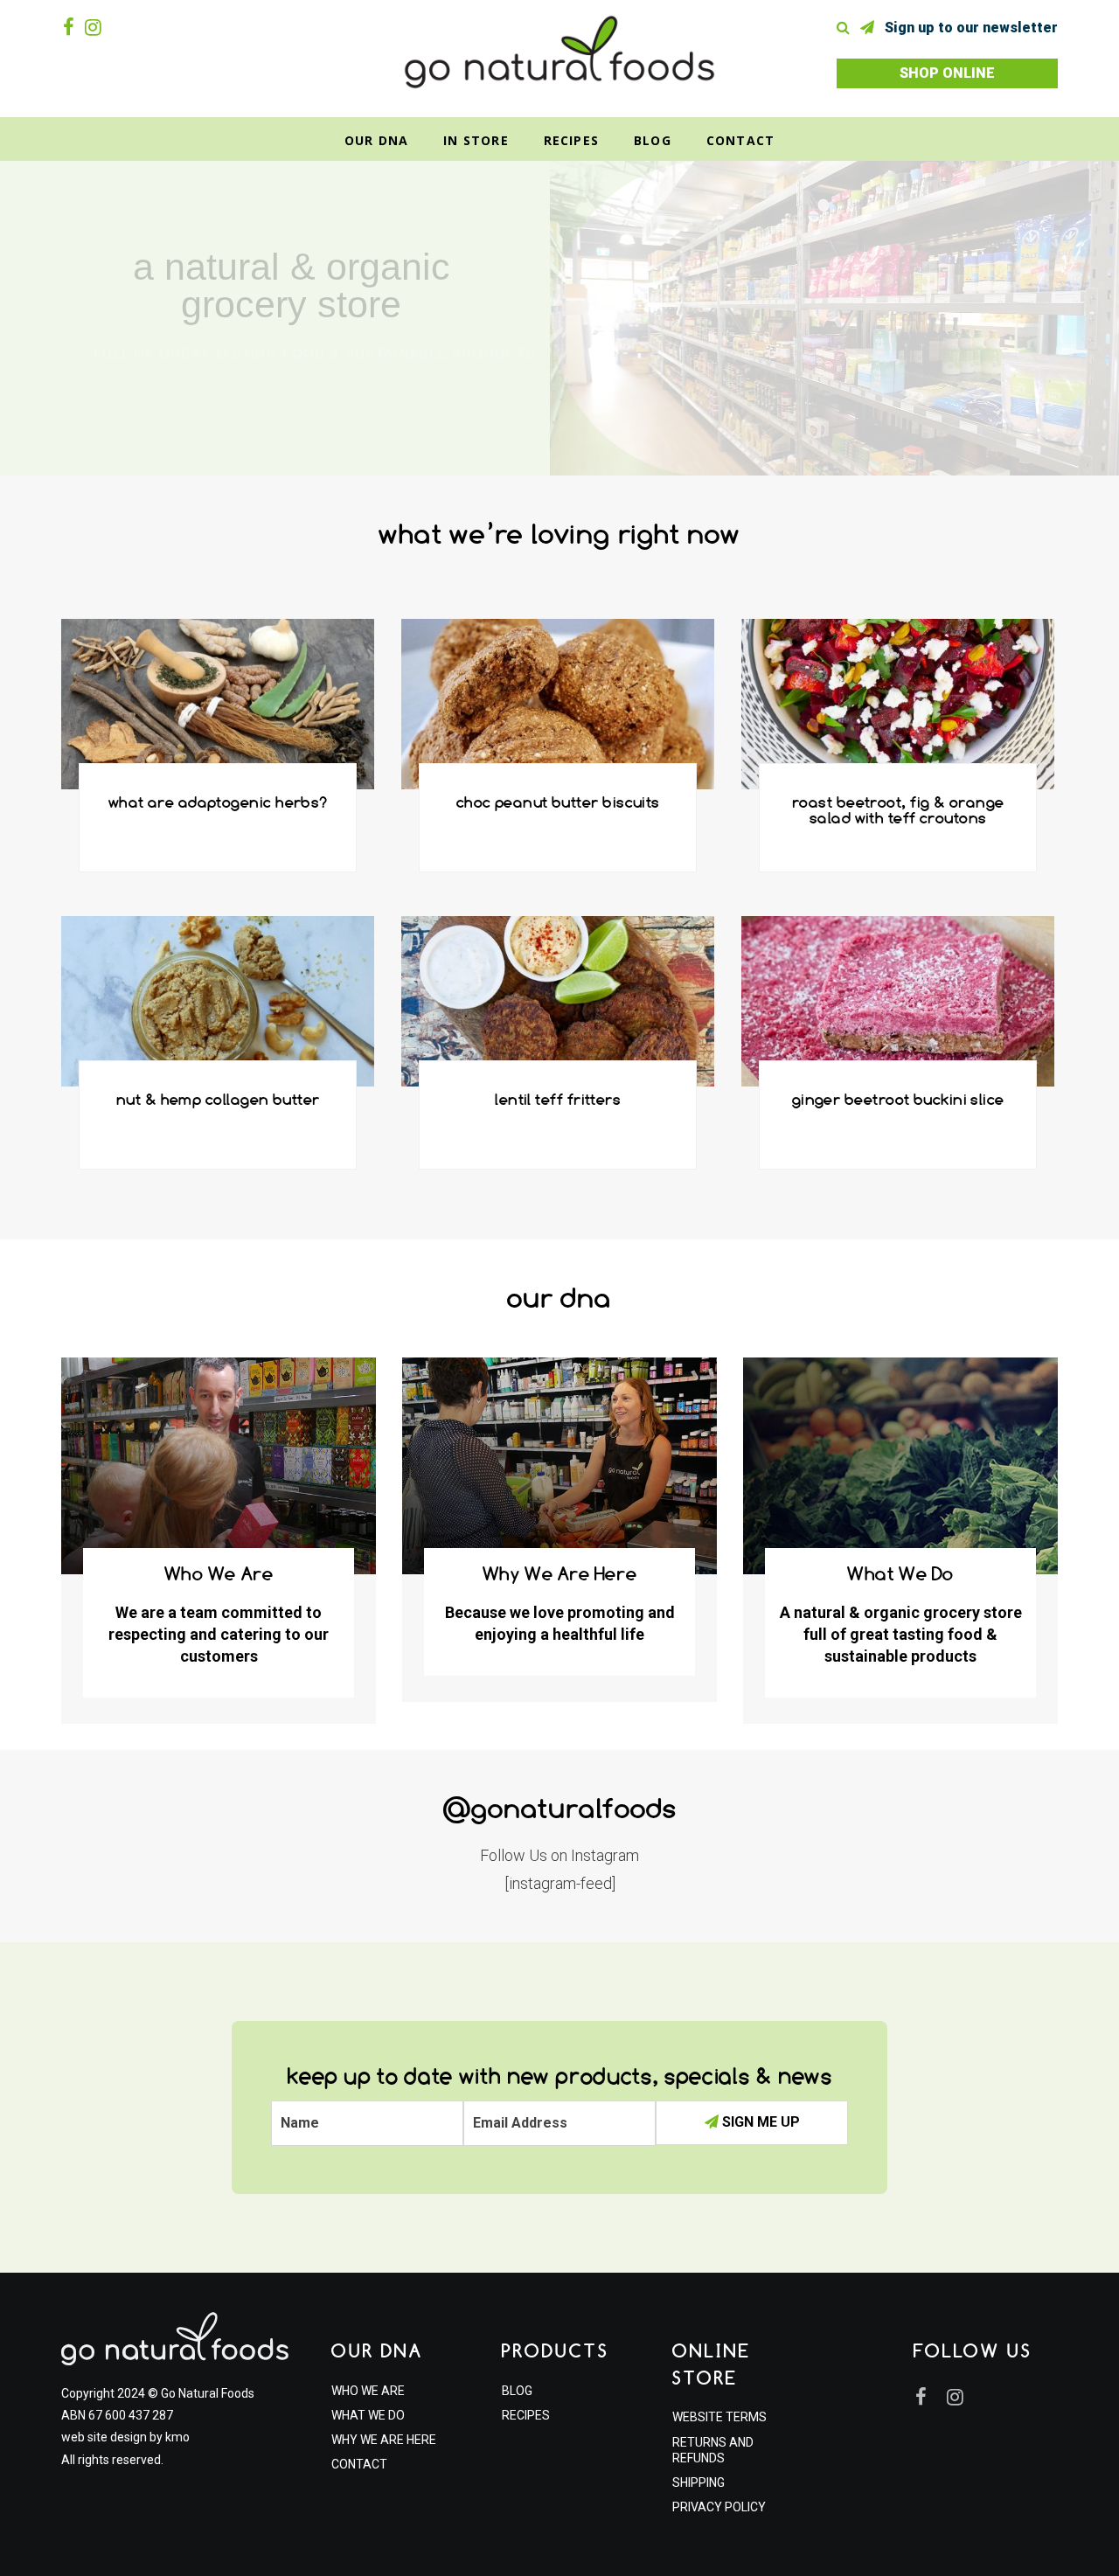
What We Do (368, 2415)
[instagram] (97, 27)
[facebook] (72, 27)
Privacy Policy (719, 2507)
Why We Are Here (384, 2440)
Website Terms (719, 2417)
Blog (653, 140)
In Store (476, 140)
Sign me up (759, 2122)
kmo (177, 2437)
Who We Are (368, 2391)
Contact (740, 140)
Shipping (699, 2482)
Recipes (571, 140)
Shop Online (947, 73)
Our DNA (376, 140)
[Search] (847, 28)
